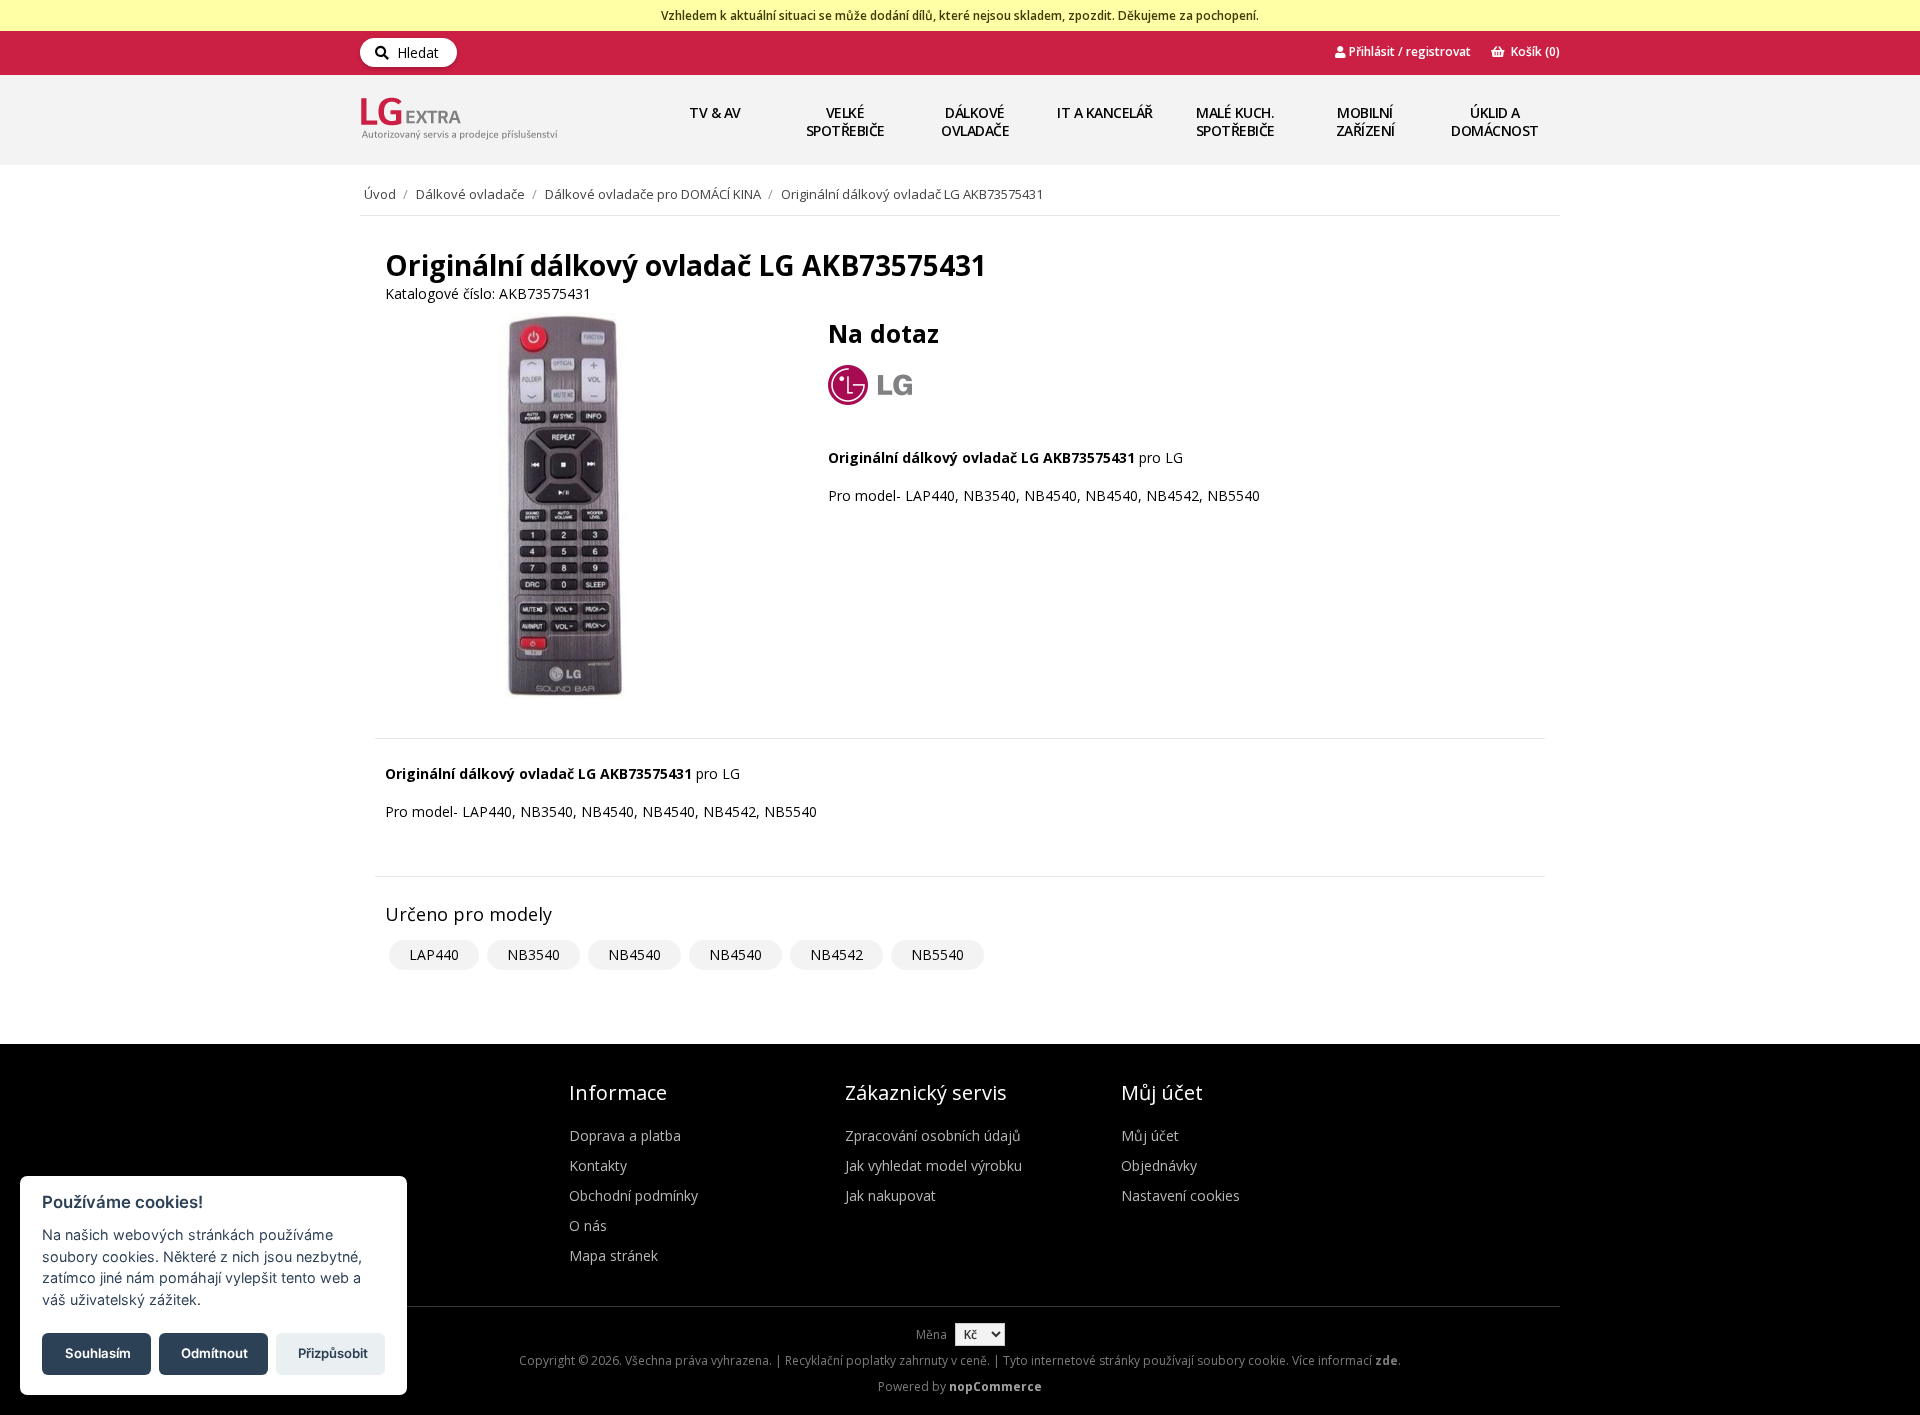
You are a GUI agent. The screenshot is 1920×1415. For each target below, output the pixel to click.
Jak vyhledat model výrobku (933, 1165)
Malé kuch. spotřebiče (1235, 121)
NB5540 (937, 954)
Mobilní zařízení (1365, 121)
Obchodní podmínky (633, 1195)
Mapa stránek (613, 1255)
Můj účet (1150, 1135)
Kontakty (598, 1165)
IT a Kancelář (1105, 112)
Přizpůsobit (333, 1352)
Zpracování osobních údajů (933, 1135)
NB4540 (634, 954)
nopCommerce (995, 1386)
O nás (588, 1225)
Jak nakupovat (890, 1195)
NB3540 (533, 954)
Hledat (414, 52)
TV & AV (715, 112)
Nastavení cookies (1180, 1195)
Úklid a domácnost (1495, 121)
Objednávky (1159, 1165)
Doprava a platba (625, 1135)
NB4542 (836, 954)
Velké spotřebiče (845, 121)
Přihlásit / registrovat (1408, 51)
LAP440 (434, 954)
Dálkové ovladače (975, 121)
